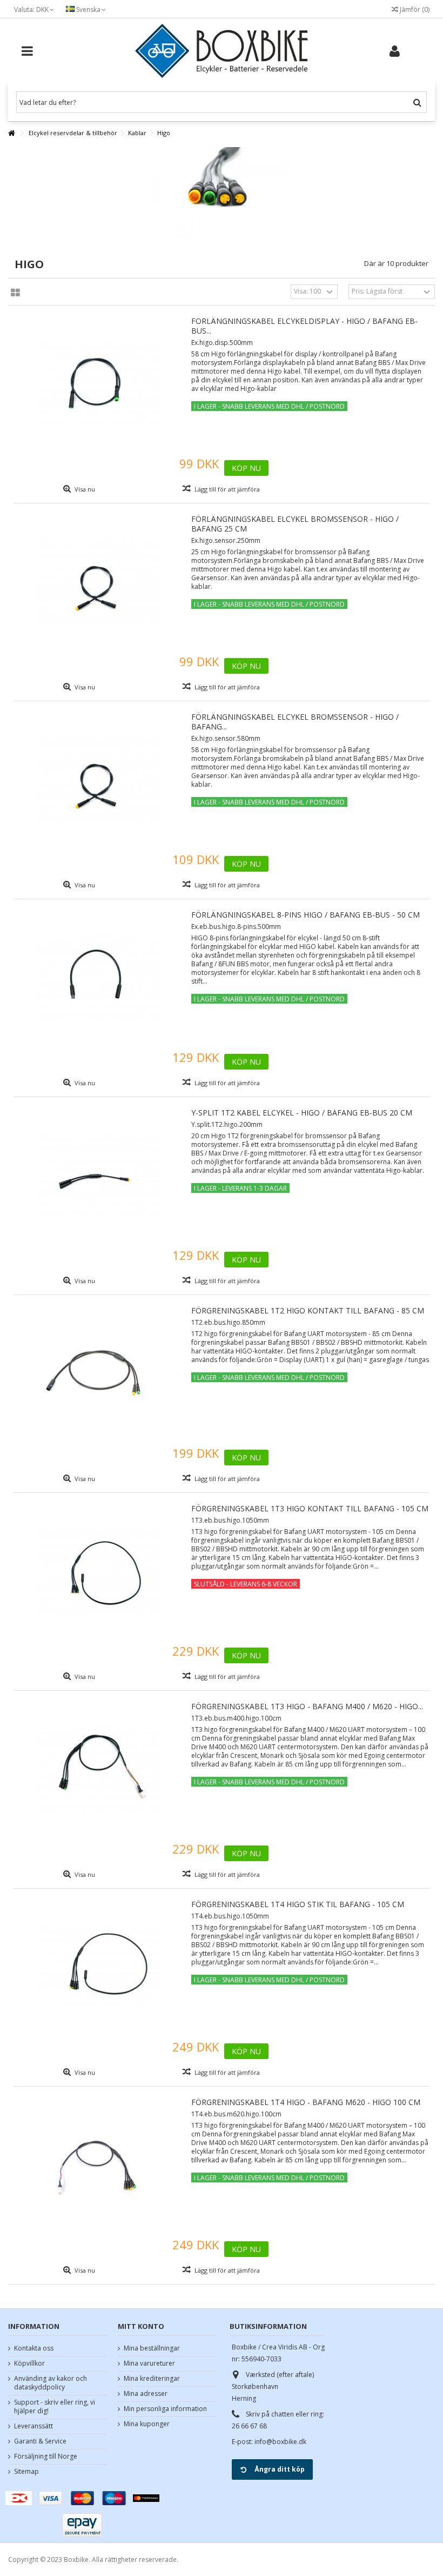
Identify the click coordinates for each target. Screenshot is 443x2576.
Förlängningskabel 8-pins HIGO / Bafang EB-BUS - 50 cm (306, 915)
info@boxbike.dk (280, 2442)
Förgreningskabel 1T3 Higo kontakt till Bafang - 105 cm (310, 1508)
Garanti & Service (40, 2441)
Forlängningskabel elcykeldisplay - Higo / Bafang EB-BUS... (304, 326)
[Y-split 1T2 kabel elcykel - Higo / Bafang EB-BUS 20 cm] (97, 1175)
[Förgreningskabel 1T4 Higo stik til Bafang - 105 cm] (97, 1967)
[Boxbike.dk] (222, 51)
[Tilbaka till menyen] (11, 133)
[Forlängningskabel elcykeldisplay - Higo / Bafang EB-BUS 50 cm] (97, 383)
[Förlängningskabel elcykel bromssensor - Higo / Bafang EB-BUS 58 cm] (97, 779)
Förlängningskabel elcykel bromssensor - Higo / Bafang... (295, 722)
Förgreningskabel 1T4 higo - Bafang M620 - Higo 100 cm (306, 2102)
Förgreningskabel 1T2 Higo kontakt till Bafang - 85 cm (308, 1310)
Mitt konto (141, 2326)
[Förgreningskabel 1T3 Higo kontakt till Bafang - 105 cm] (97, 1571)
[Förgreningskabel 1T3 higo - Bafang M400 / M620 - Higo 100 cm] (97, 1769)
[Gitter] (15, 293)
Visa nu (84, 489)
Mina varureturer (149, 2363)
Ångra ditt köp (280, 2469)
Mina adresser (146, 2394)
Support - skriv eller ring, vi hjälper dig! (55, 2407)
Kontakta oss (34, 2348)
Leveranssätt (33, 2426)
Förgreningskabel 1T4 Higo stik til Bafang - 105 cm (298, 1904)
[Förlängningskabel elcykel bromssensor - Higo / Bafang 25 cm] (97, 581)
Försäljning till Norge (46, 2457)
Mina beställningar (152, 2348)
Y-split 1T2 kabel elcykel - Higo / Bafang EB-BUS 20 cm (302, 1113)
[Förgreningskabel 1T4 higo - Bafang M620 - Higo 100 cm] (97, 2165)
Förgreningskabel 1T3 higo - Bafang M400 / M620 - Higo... (307, 1706)
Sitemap (26, 2472)
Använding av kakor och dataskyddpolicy (51, 2383)
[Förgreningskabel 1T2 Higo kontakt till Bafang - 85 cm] (97, 1373)
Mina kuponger (147, 2424)
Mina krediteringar (152, 2379)
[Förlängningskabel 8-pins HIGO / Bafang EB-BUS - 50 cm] (97, 977)
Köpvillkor (29, 2363)
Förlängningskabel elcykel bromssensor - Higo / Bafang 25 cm (295, 524)
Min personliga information (165, 2409)
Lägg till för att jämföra (227, 489)
